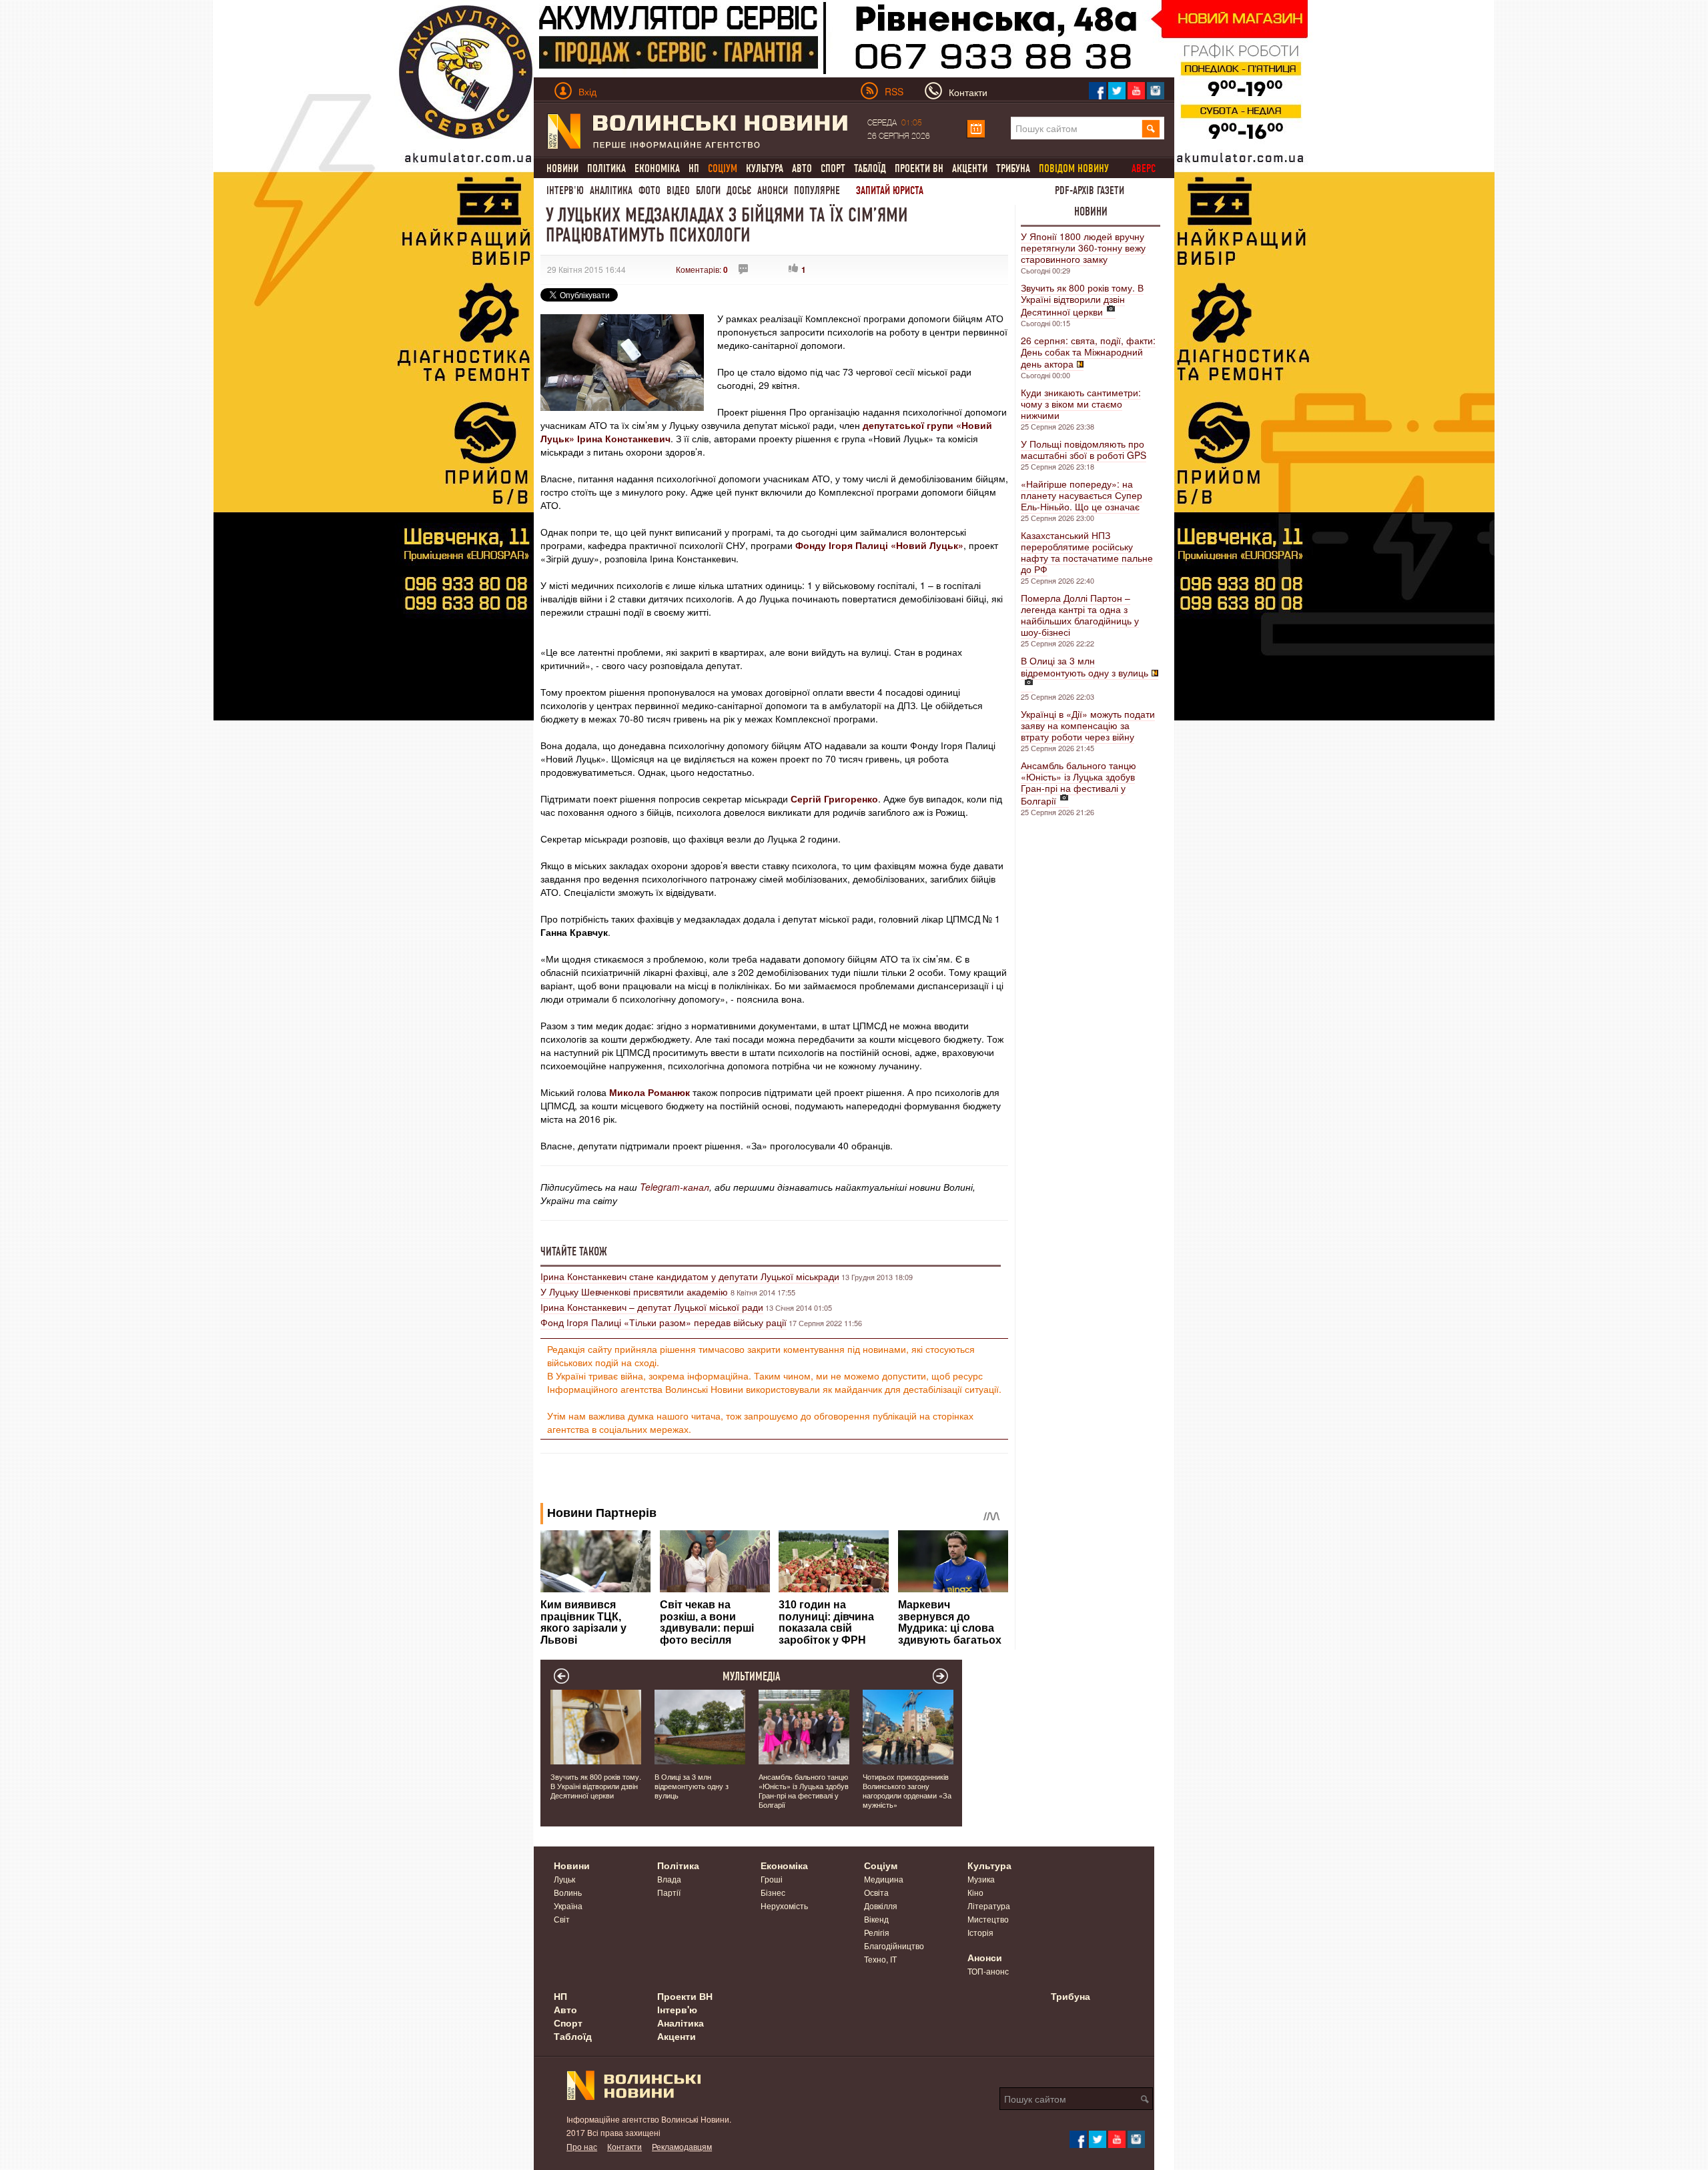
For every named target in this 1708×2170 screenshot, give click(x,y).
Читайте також (574, 1251)
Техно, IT (880, 1959)
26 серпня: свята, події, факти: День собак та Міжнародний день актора (1088, 352)
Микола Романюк (650, 1092)
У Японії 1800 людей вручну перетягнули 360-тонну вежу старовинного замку (1083, 247)
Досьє (739, 190)
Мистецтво (988, 1919)
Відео (678, 190)
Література (989, 1906)
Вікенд (876, 1919)
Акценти (970, 168)
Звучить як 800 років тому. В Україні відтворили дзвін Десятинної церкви (1082, 300)
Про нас (582, 2146)
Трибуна (1013, 168)
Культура (765, 168)
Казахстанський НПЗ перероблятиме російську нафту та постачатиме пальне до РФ (1087, 552)
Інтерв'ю (565, 190)
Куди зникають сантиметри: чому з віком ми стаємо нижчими (1081, 404)
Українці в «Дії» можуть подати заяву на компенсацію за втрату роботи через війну (1088, 725)
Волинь (568, 1892)
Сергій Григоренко (834, 798)
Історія (980, 1932)
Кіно (975, 1892)
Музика (981, 1879)
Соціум (881, 1865)
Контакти (624, 2146)
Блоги (708, 190)
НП (694, 168)
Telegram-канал (675, 1187)
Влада (669, 1879)
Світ (562, 1919)
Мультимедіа (752, 1676)
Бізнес (773, 1892)
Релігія (877, 1932)
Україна (568, 1906)
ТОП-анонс (988, 1971)
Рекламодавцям (682, 2146)
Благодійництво (894, 1946)
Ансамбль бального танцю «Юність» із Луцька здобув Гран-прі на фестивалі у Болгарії (1079, 783)
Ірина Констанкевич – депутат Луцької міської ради (652, 1307)
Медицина (884, 1879)
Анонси (773, 190)
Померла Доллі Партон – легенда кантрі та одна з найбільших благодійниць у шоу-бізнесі (1080, 615)
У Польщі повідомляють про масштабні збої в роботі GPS (1084, 449)
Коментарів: (702, 269)
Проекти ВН (919, 168)
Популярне (817, 190)
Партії (669, 1892)
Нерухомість (784, 1906)
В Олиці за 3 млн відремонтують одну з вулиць (1085, 666)
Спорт (833, 168)
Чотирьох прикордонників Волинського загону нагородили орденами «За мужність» (907, 1790)
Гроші (772, 1879)
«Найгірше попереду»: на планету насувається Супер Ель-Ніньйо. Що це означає (1082, 495)
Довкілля (881, 1906)
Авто (802, 168)
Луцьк (564, 1879)
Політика (606, 168)
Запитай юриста (890, 190)
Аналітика (611, 190)
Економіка (657, 168)
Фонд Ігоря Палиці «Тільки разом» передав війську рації (664, 1322)
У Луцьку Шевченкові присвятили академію (635, 1291)
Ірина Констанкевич (624, 438)
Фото (650, 190)
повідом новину (1074, 168)
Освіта (876, 1892)
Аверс (1144, 168)
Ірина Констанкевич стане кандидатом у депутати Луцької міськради (690, 1276)
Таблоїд (870, 168)
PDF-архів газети (1090, 190)
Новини (562, 168)
